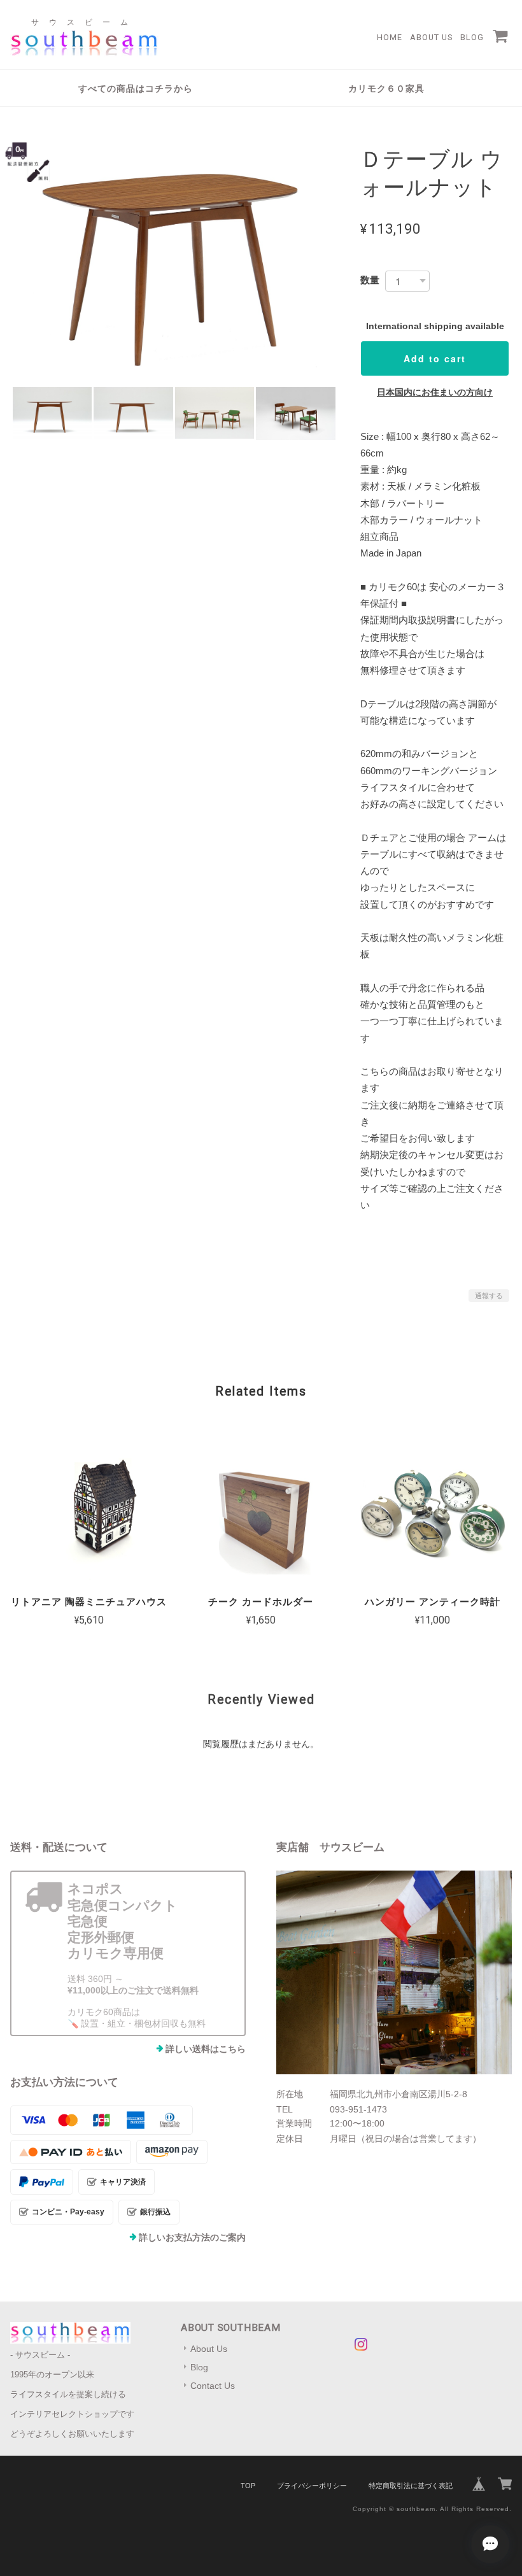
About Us (431, 37)
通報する (489, 1296)
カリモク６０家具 (386, 88)
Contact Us (213, 2386)
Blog (472, 37)
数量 (370, 280)
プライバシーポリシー (312, 2486)
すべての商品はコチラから (136, 88)
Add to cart (435, 358)
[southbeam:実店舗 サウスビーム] (394, 1972)
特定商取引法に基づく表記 (411, 2486)
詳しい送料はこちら (206, 2049)
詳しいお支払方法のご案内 (192, 2237)
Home (390, 37)
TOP (248, 2486)
